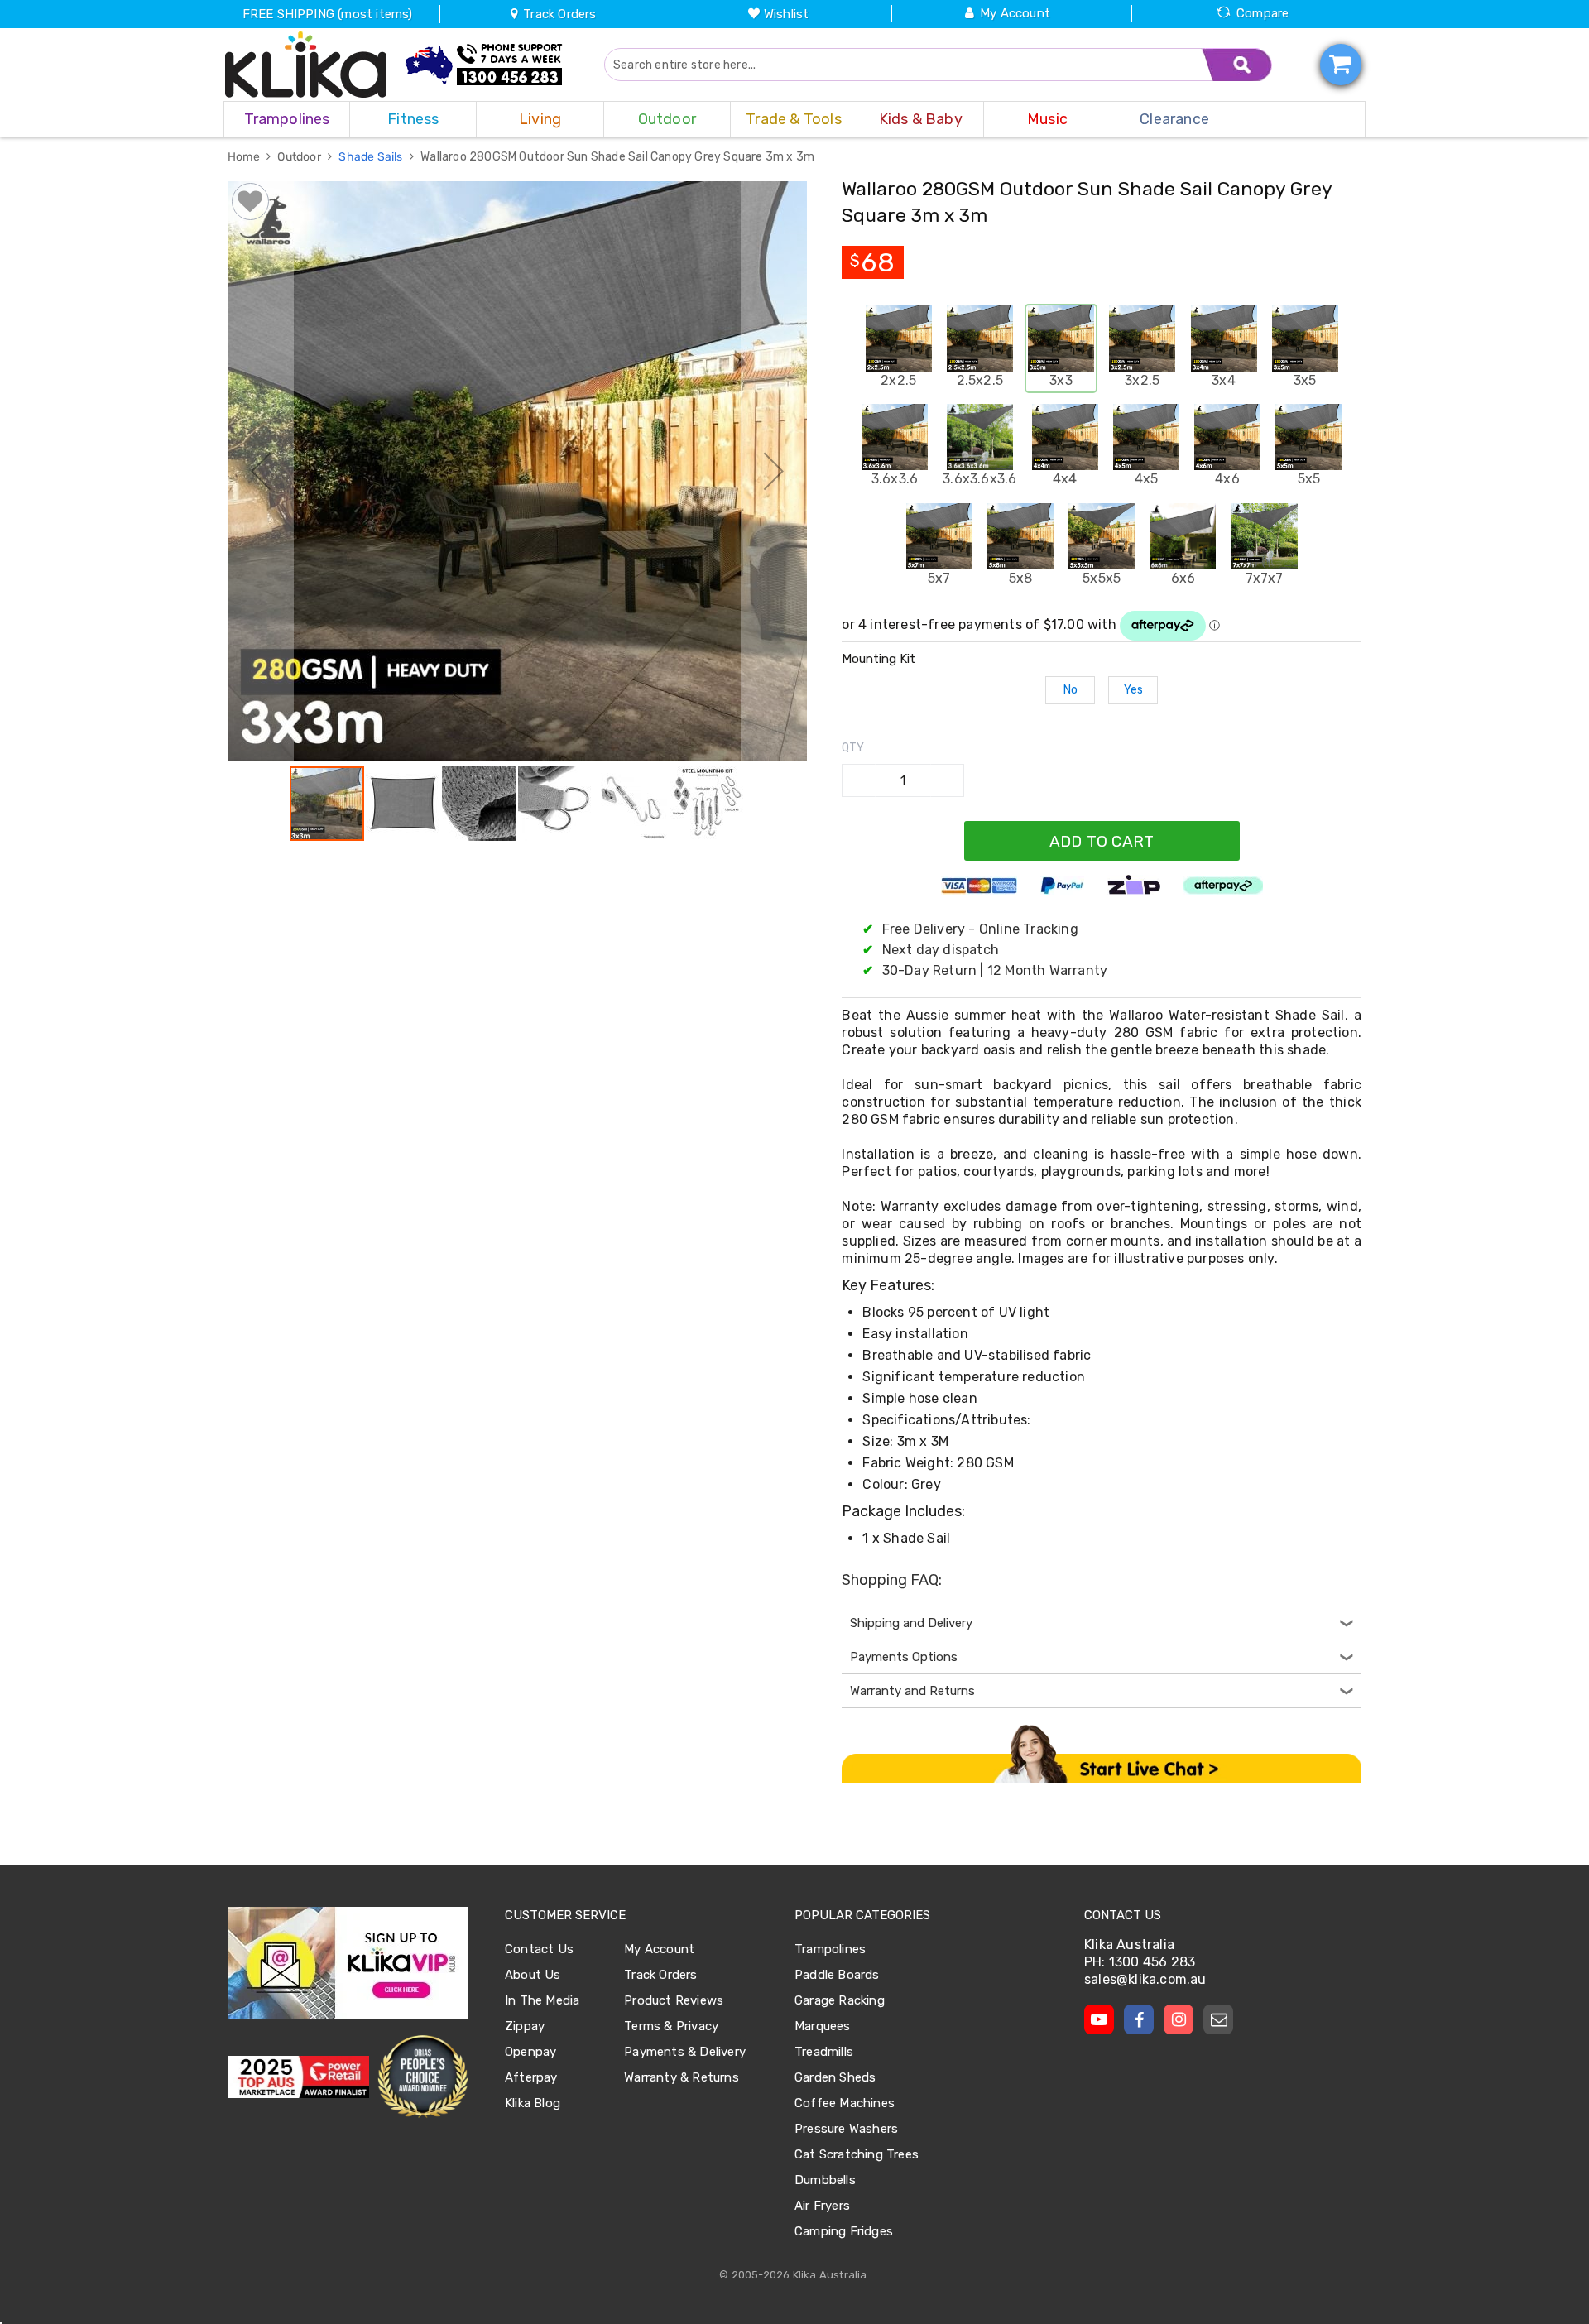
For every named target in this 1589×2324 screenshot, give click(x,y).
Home (245, 157)
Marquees (823, 2026)
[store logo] (306, 65)
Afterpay (531, 2077)
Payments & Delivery (685, 2052)
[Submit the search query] (1237, 65)
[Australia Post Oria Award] (422, 2077)
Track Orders (558, 14)
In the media (542, 2000)
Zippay (525, 2026)
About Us (533, 1975)
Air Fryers (822, 2206)
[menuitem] (287, 119)
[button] (261, 471)
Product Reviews (674, 2000)
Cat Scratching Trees (857, 2154)
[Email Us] (1218, 2019)
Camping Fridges (844, 2231)
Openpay (530, 2052)
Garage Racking (840, 2000)
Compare (1263, 13)
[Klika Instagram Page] (1179, 2019)
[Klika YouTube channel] (1099, 2019)
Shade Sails (372, 157)
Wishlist (787, 14)
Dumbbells (825, 2180)
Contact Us (539, 1949)
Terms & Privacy (671, 2026)
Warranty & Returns (682, 2077)
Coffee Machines (845, 2103)
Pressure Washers (846, 2129)
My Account (1015, 13)
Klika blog (533, 2103)
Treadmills (824, 2052)
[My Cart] (1341, 65)
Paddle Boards (837, 1975)
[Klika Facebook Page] (1139, 2019)
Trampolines (830, 1949)
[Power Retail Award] (298, 2077)
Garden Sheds (835, 2077)
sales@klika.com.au (1145, 1979)
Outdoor (300, 157)
